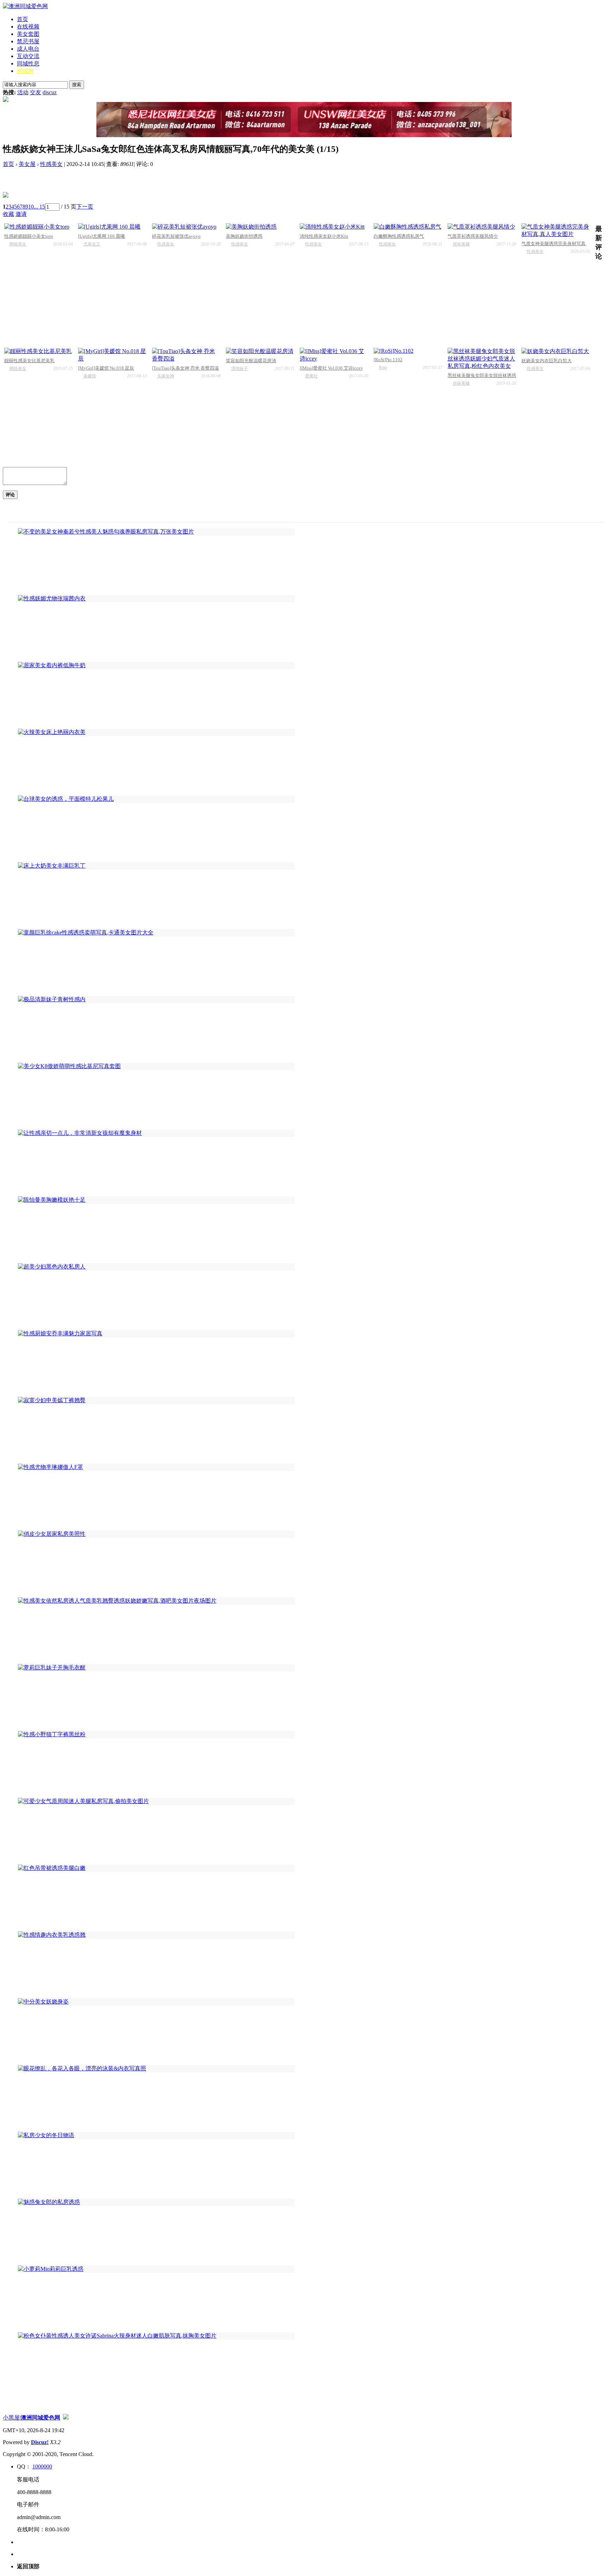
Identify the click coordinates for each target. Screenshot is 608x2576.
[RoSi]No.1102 (388, 360)
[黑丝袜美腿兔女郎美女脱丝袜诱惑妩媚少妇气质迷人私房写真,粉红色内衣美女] (482, 359)
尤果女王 (92, 244)
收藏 (8, 214)
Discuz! (40, 2442)
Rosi (383, 367)
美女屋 (27, 164)
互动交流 (28, 56)
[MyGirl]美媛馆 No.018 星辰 (106, 368)
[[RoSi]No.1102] (408, 351)
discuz (50, 92)
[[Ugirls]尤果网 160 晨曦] (112, 227)
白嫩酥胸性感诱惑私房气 (399, 236)
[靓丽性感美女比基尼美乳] (39, 351)
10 (31, 207)
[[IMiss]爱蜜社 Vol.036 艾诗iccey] (334, 355)
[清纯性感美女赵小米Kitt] (334, 227)
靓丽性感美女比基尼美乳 (29, 361)
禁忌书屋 (28, 41)
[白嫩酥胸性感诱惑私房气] (408, 227)
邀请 (21, 214)
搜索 (77, 85)
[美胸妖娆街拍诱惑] (260, 227)
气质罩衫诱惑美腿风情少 (473, 236)
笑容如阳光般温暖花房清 (251, 361)
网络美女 (18, 244)
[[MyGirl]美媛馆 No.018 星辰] (112, 355)
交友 (36, 92)
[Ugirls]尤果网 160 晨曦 (102, 236)
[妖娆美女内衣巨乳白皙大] (556, 351)
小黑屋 (11, 2418)
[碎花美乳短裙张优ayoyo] (186, 227)
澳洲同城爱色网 (40, 2418)
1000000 (42, 2466)
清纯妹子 (240, 369)
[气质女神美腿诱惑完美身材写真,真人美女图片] (556, 231)
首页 (23, 19)
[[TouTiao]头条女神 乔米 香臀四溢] (186, 355)
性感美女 (51, 164)
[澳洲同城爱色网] (25, 6)
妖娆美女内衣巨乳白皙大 (547, 361)
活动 (23, 92)
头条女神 (166, 376)
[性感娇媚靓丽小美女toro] (39, 227)
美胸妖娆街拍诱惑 (244, 236)
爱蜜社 (311, 376)
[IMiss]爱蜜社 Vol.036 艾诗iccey (331, 368)
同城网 (25, 71)
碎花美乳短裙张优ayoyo (176, 236)
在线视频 (28, 27)
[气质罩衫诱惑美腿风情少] (482, 227)
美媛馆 (90, 376)
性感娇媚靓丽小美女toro (29, 236)
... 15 (39, 207)
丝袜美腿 (461, 244)
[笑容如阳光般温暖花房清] (260, 351)
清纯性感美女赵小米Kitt (324, 236)
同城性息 (28, 63)
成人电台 (28, 49)
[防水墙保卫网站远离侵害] (66, 2418)
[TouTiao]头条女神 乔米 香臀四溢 (185, 368)
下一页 (85, 207)
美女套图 (28, 34)
